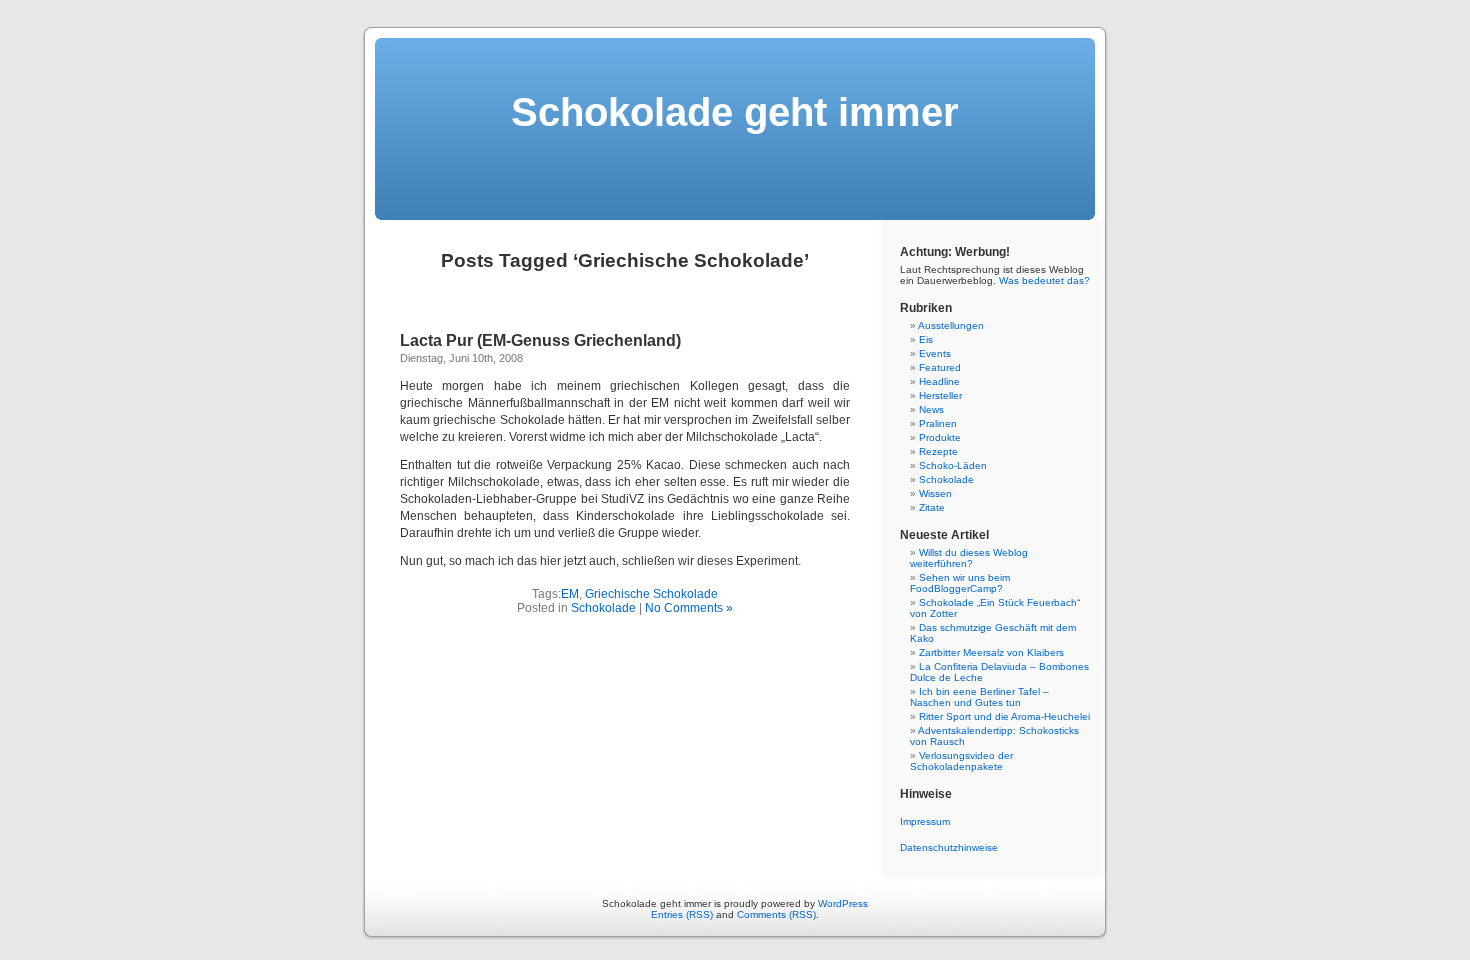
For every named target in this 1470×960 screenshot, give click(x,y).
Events (935, 353)
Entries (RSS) (682, 914)
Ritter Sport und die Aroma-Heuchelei (1004, 716)
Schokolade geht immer (735, 112)
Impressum (925, 821)
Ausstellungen (951, 325)
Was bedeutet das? (1044, 280)
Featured (940, 367)
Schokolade (603, 608)
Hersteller (940, 395)
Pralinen (938, 423)
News (931, 409)
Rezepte (938, 451)
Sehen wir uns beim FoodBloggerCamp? (960, 583)
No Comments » (689, 608)
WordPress (843, 903)
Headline (939, 381)
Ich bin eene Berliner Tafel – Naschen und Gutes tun (979, 697)
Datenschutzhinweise (949, 847)
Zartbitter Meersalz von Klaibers (991, 652)
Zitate (932, 507)
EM (570, 594)
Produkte (940, 437)
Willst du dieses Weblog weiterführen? (969, 558)
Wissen (935, 493)
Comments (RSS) (776, 914)
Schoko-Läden (953, 465)
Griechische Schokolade (651, 594)
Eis (926, 339)
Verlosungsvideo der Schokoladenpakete (961, 761)
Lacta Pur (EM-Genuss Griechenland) (540, 340)
